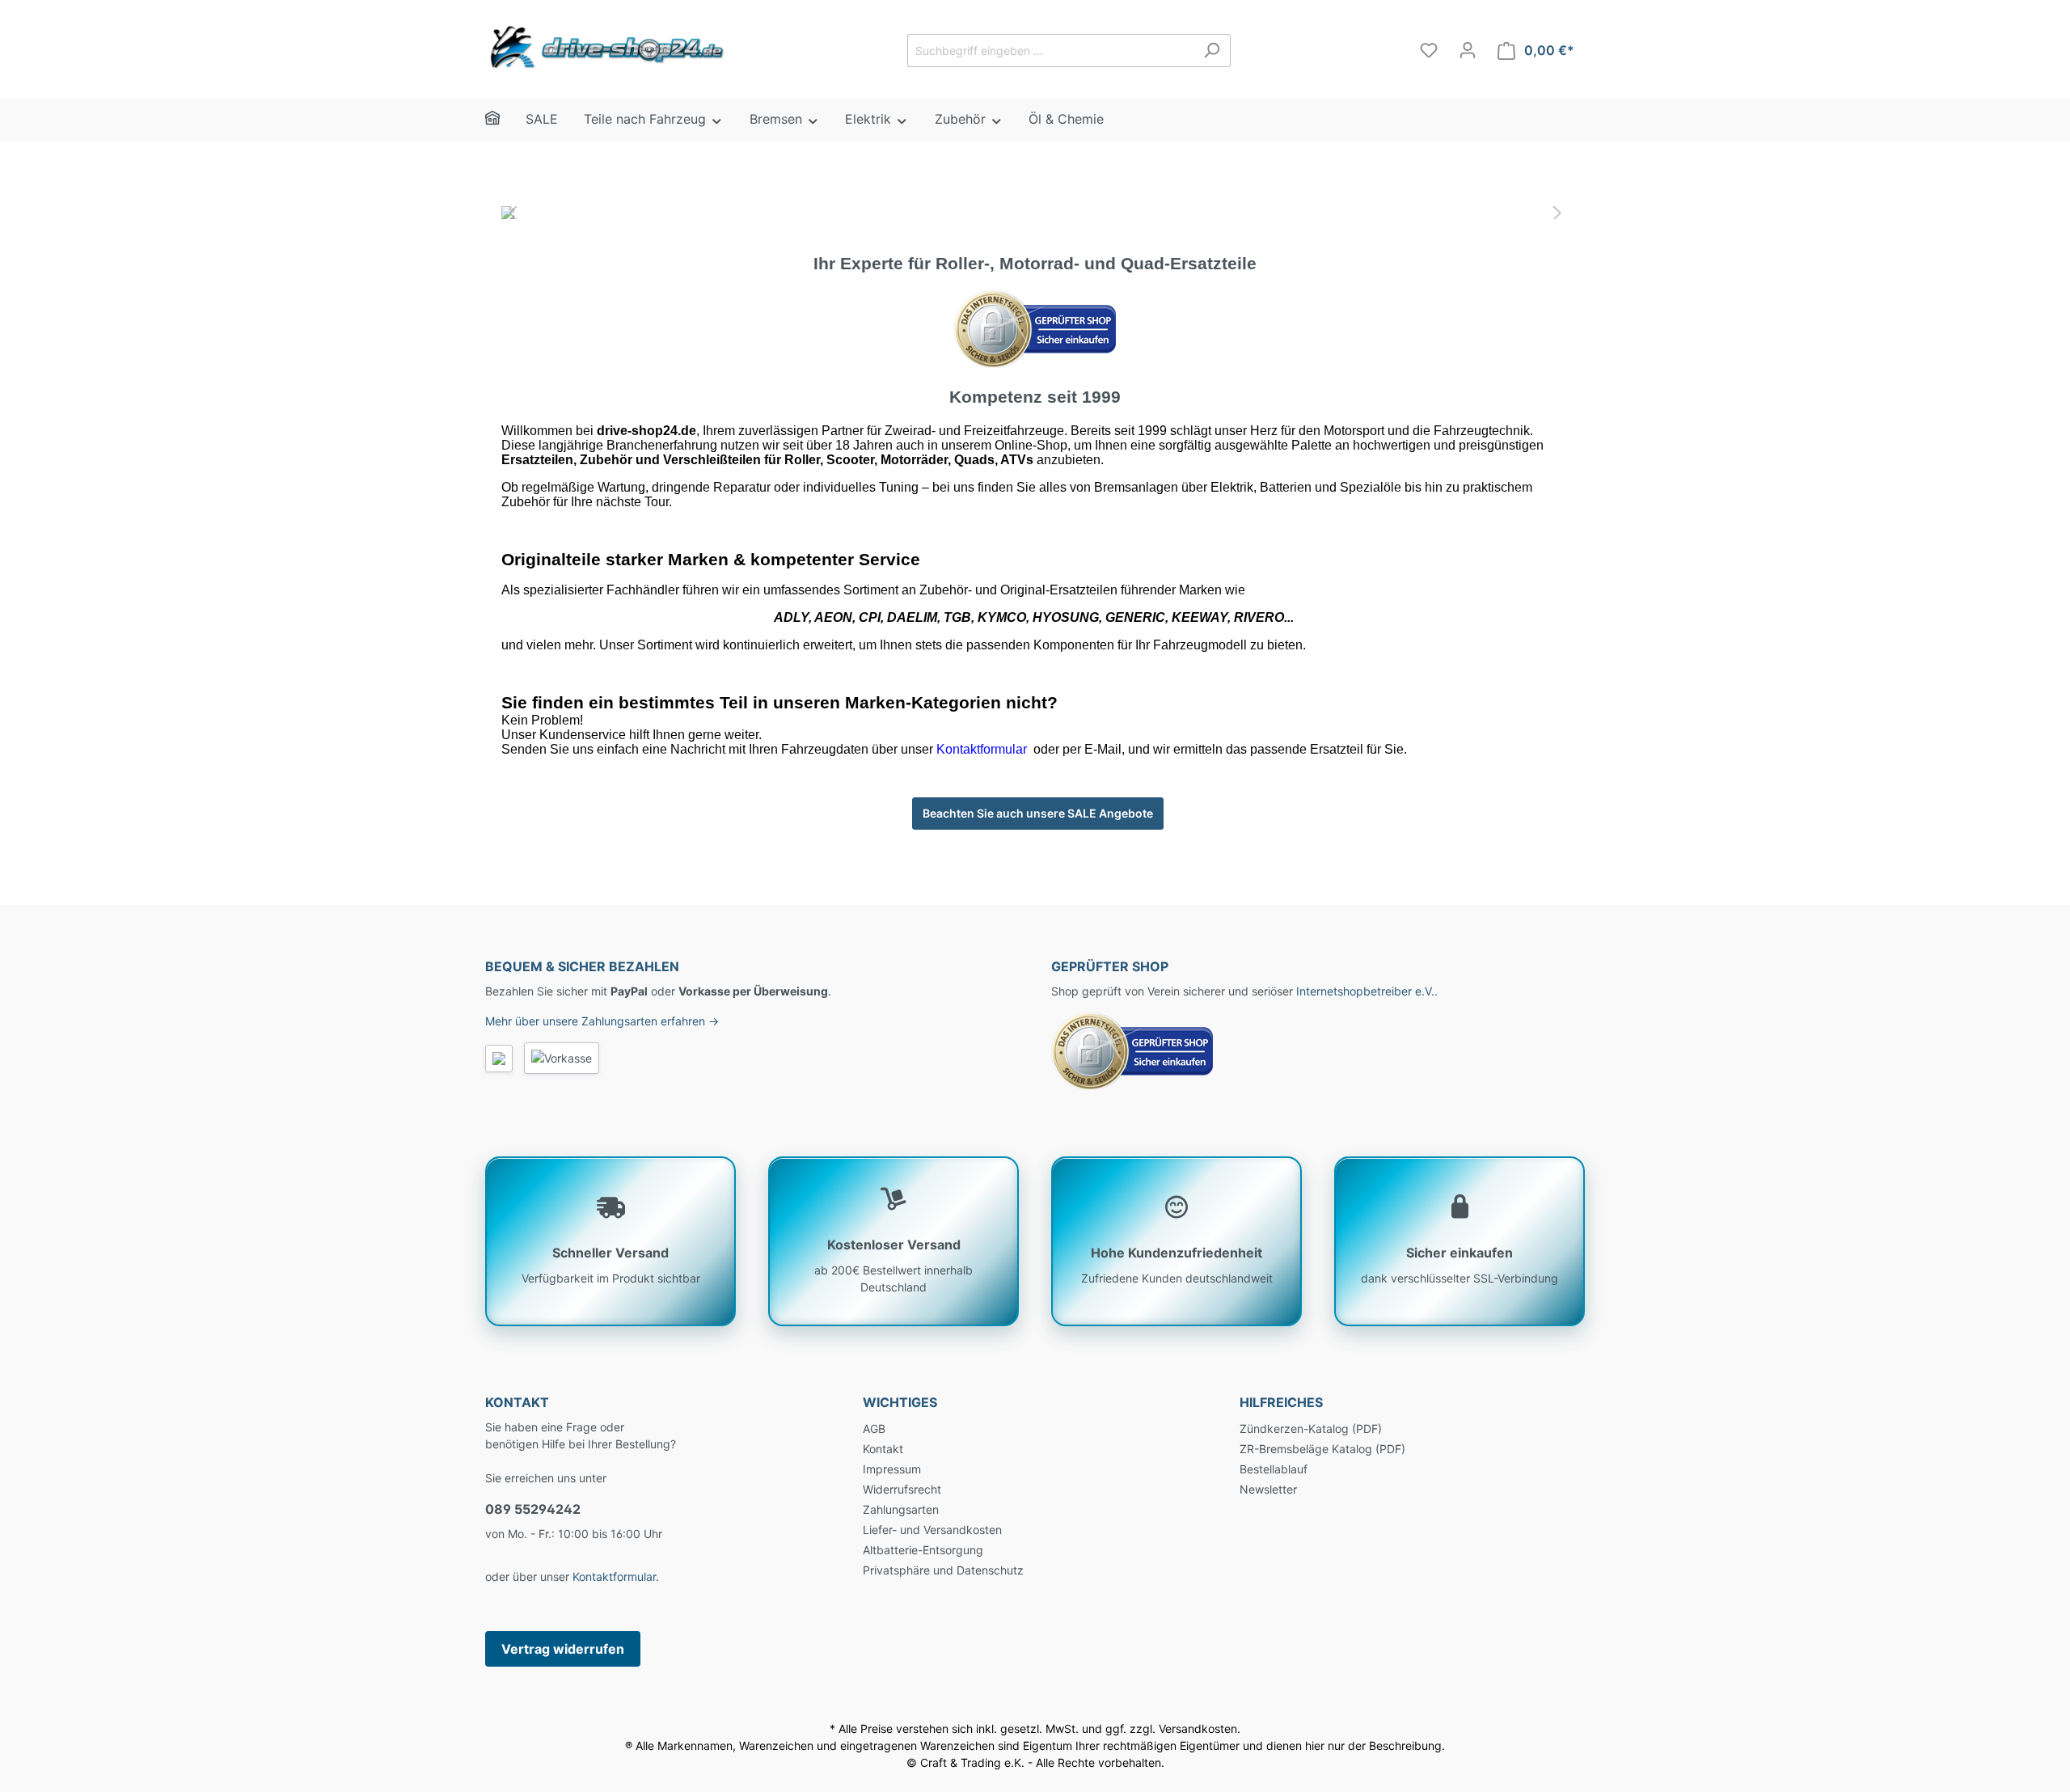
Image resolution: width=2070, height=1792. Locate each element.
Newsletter (1268, 1489)
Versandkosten (1198, 1729)
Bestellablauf (1274, 1469)
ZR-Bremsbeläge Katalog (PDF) (1322, 1449)
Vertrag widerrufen (563, 1649)
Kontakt (883, 1449)
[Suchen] (1212, 51)
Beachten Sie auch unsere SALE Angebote (1038, 813)
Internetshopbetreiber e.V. (1365, 991)
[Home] (505, 120)
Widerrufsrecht (902, 1489)
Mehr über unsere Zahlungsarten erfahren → (602, 1021)
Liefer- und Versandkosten (932, 1530)
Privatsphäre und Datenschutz (943, 1570)
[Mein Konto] (1468, 50)
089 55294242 (533, 1509)
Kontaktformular (614, 1576)
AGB (874, 1429)
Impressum (892, 1469)
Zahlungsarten (901, 1509)
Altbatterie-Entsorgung (923, 1550)
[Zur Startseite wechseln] (606, 47)
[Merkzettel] (1429, 50)
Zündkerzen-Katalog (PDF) (1311, 1429)
